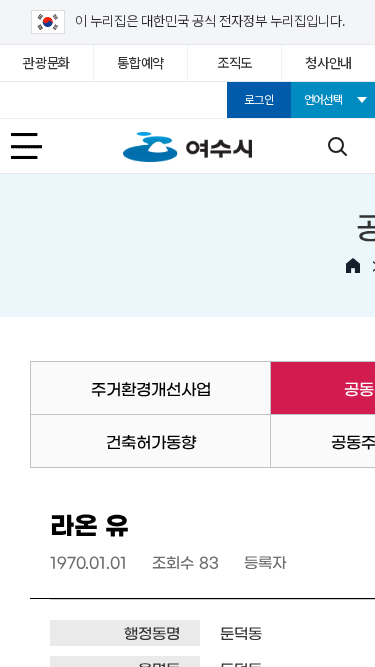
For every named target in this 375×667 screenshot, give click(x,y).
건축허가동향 (151, 441)
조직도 (234, 63)
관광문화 (46, 63)
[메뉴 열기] (38, 146)
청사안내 (328, 63)
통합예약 (140, 63)
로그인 (258, 100)
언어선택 (323, 100)
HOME (353, 266)
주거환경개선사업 (151, 388)
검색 (337, 146)
